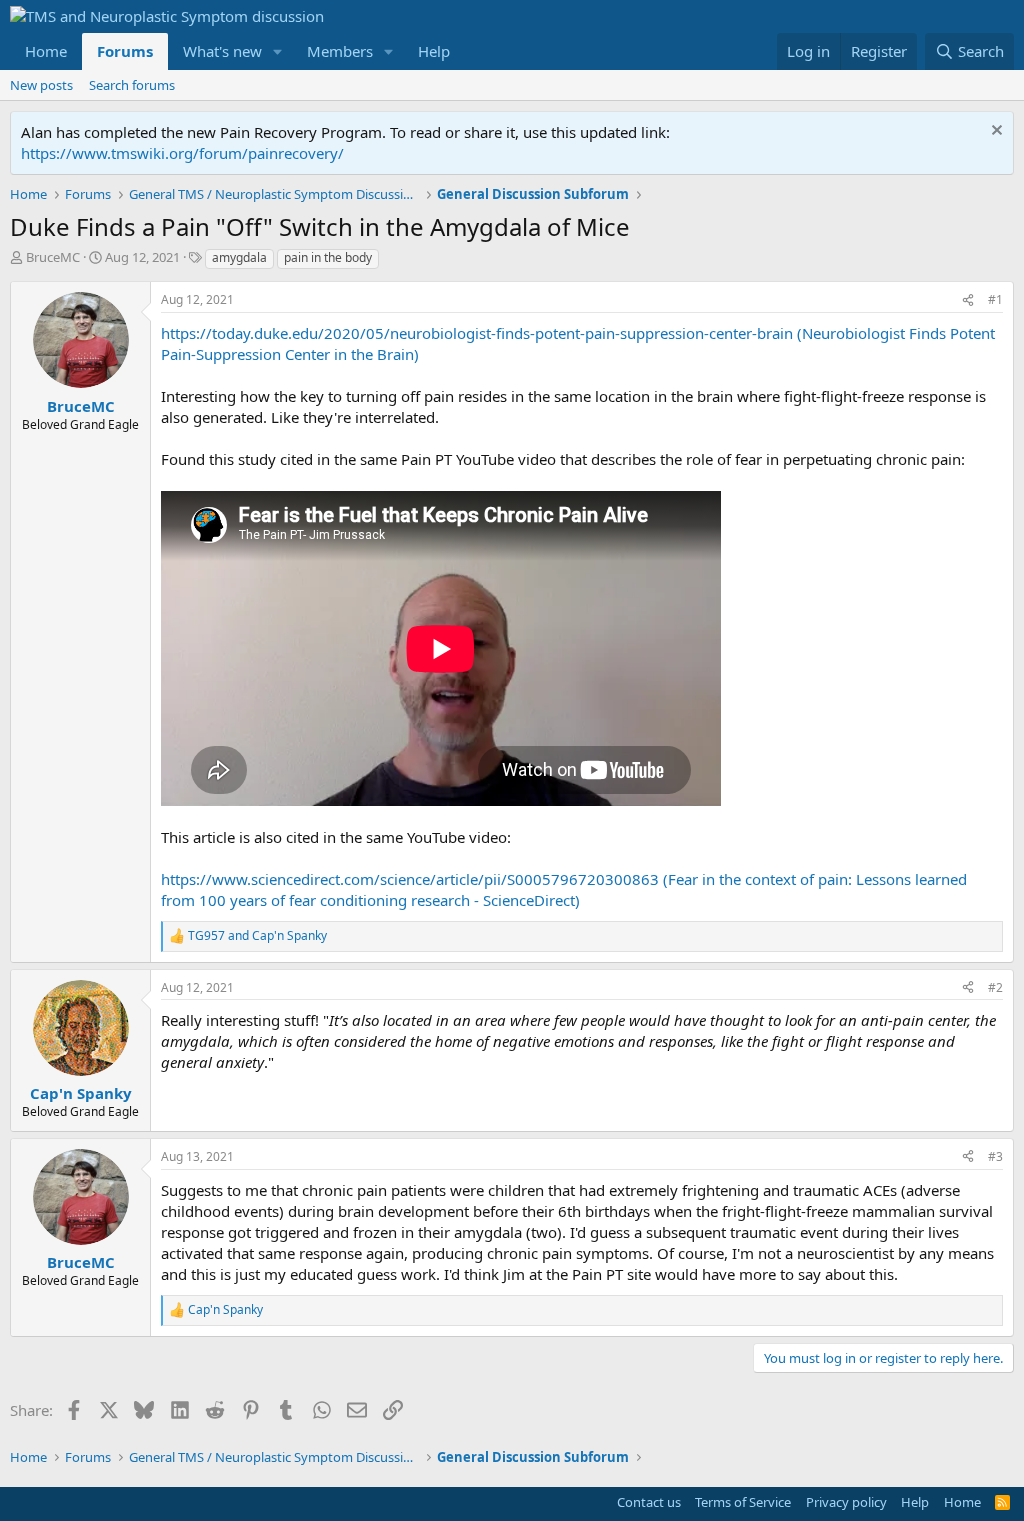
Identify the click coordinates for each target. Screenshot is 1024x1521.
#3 (995, 1156)
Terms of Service (743, 1502)
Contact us (649, 1502)
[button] (278, 51)
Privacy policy (846, 1502)
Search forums (132, 85)
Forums (125, 51)
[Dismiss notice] (994, 132)
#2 (995, 987)
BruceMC (53, 257)
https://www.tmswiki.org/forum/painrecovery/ (182, 153)
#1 (995, 299)
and (257, 936)
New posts (41, 85)
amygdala (239, 257)
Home (46, 51)
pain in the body (328, 257)
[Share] (968, 300)
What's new (222, 51)
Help (434, 51)
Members (340, 51)
